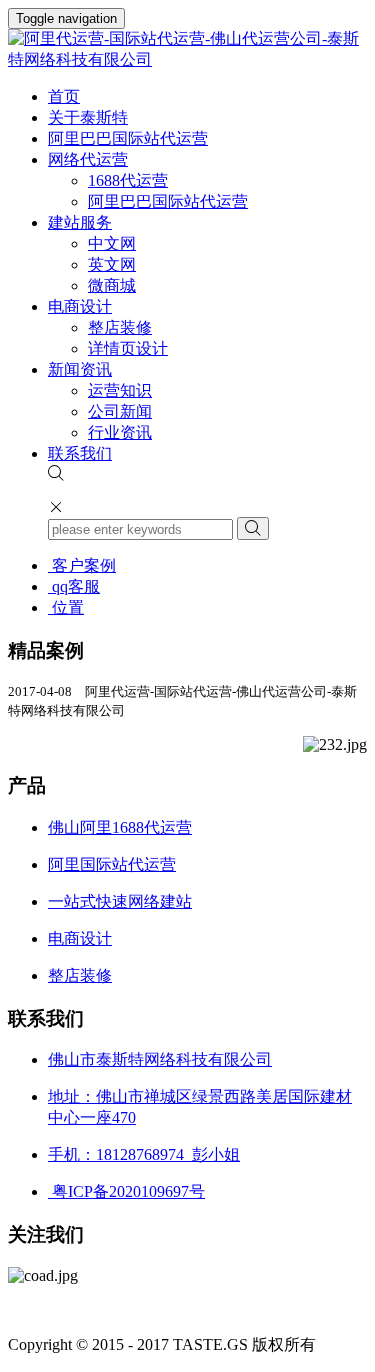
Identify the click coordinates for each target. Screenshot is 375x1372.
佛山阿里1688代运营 (120, 827)
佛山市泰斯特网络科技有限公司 (160, 1059)
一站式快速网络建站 (120, 901)
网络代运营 (88, 159)
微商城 (112, 285)
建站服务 (80, 222)
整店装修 (120, 327)
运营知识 (120, 390)
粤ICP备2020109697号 (126, 1191)
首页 (64, 96)
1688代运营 (128, 180)
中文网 (112, 243)
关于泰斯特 (88, 117)
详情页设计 (128, 348)
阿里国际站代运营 (112, 864)
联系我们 (80, 453)
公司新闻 (120, 411)
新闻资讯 (80, 369)
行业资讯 (120, 432)
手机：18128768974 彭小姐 (144, 1154)
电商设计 (80, 306)
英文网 (112, 264)
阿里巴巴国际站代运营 (128, 138)
